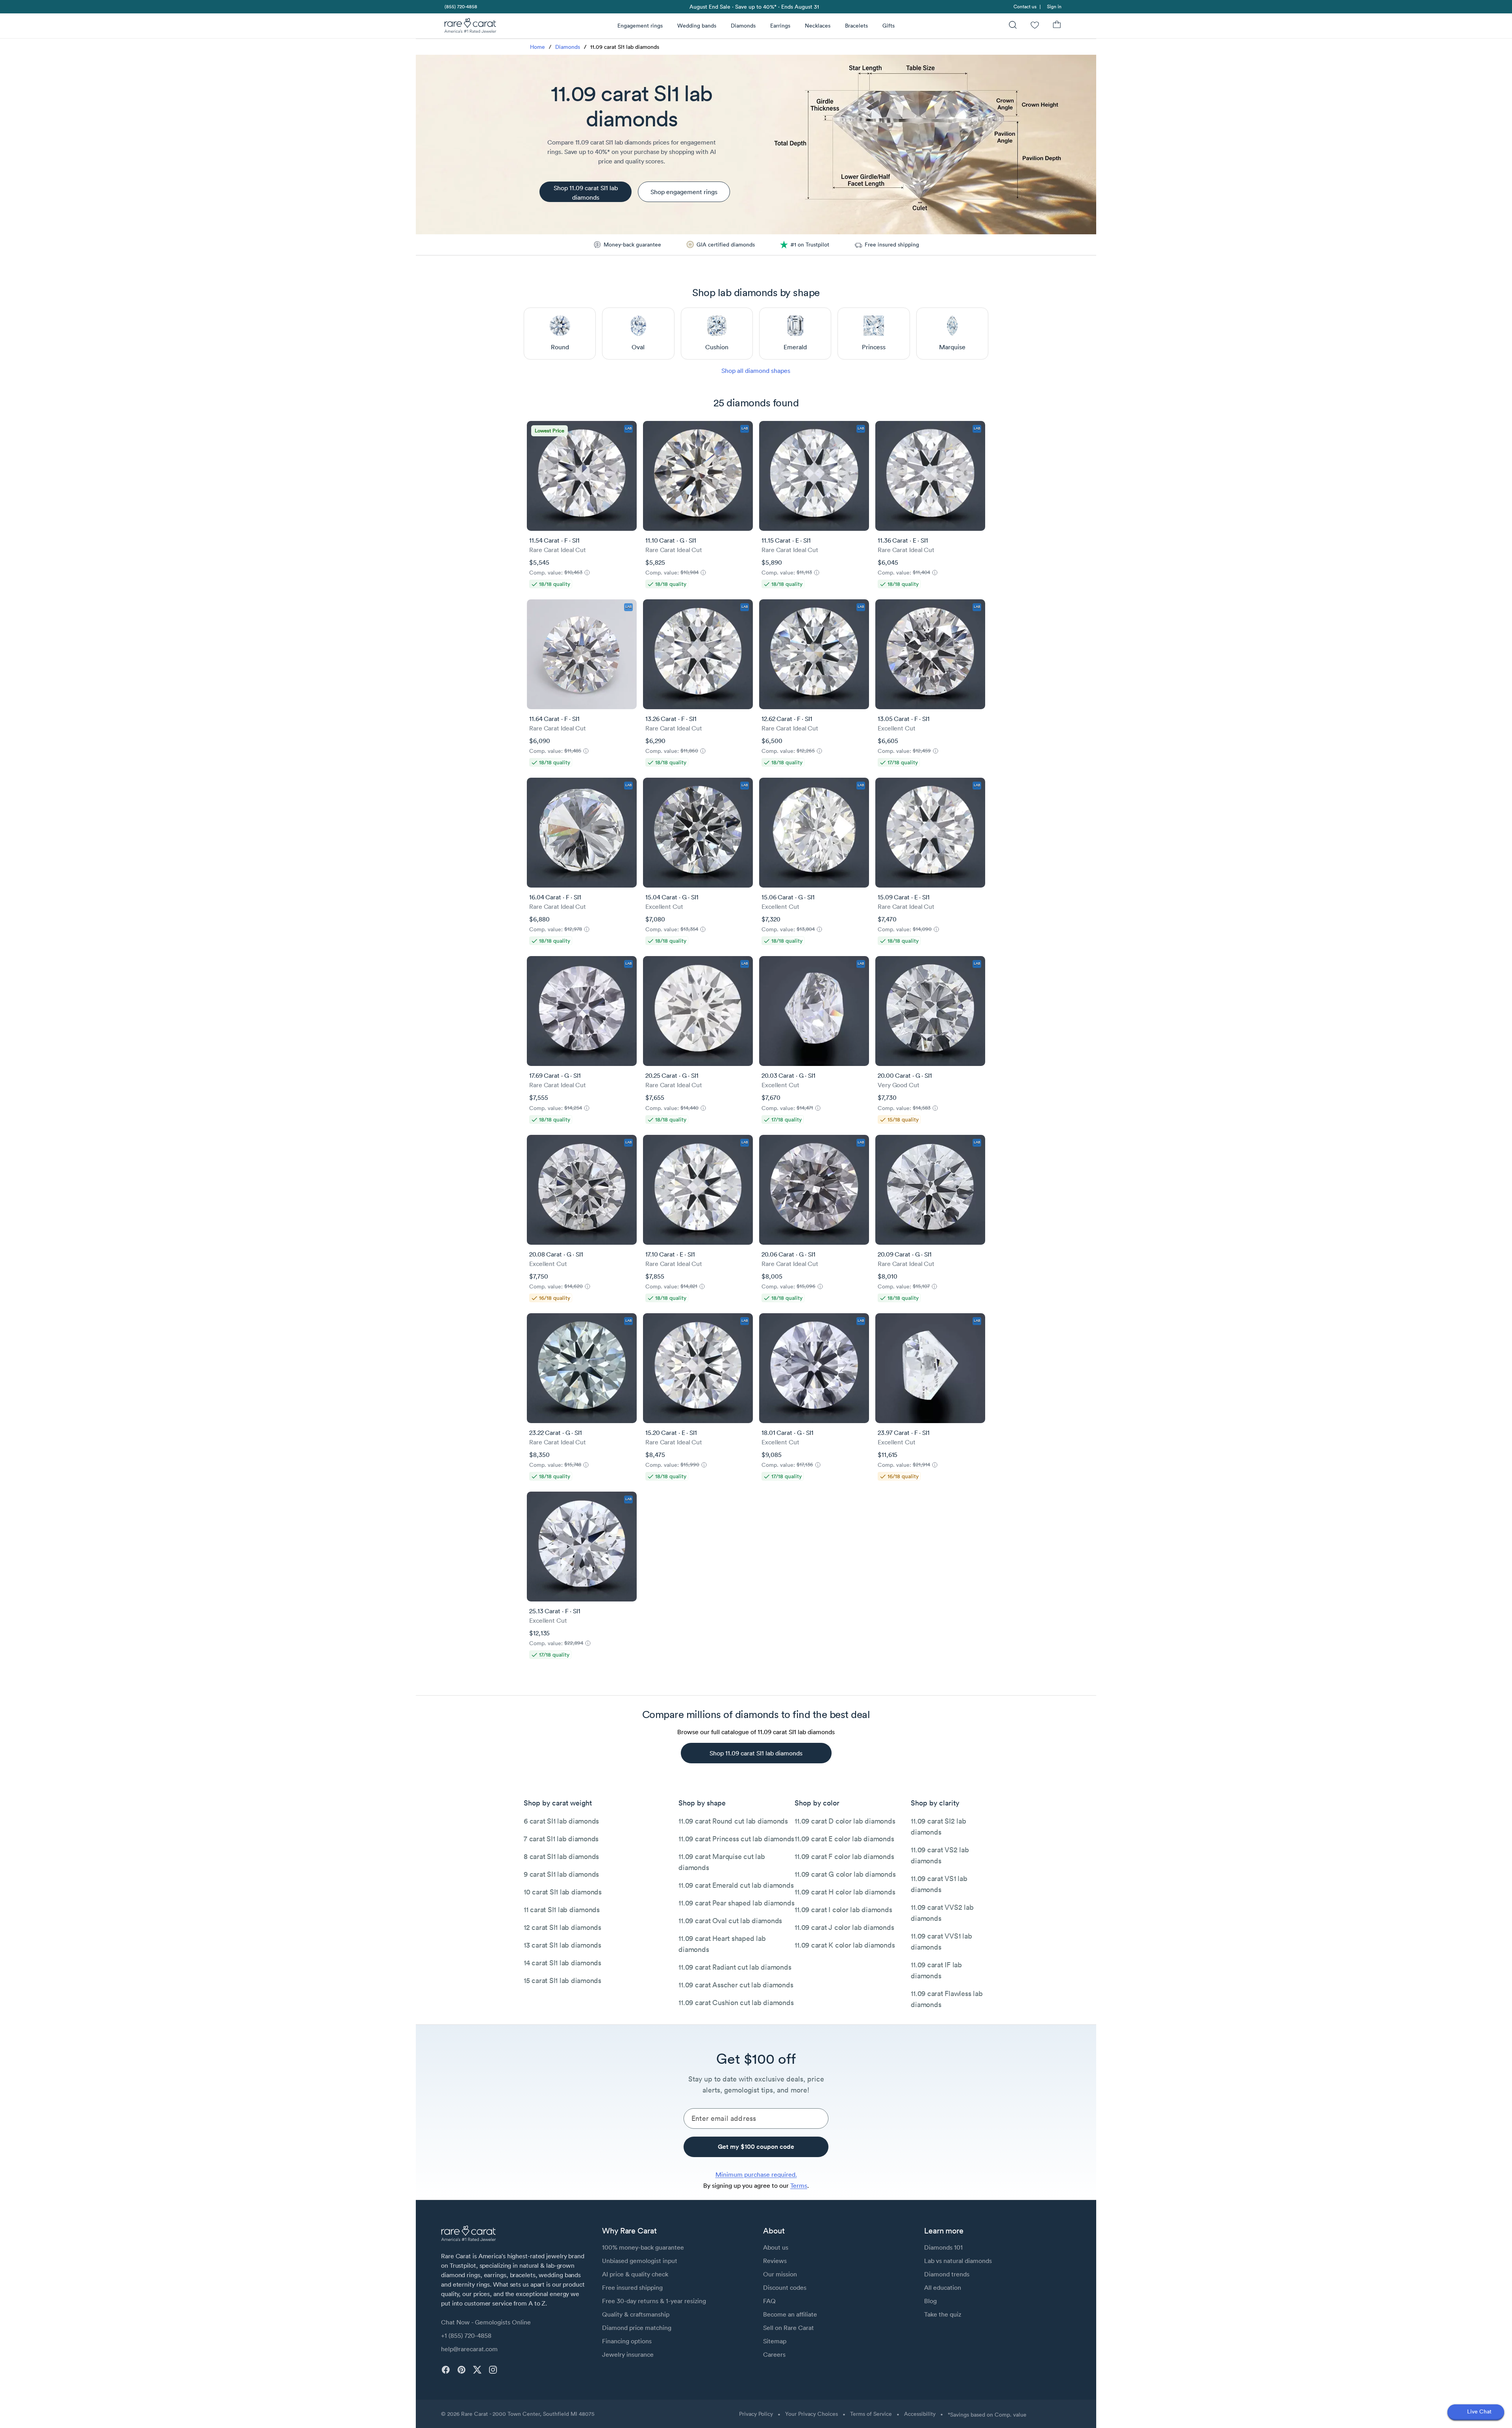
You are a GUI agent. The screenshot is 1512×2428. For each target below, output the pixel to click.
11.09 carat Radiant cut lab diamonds (735, 1967)
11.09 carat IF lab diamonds (936, 1970)
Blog (930, 2301)
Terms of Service (871, 2414)
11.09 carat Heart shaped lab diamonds (722, 1944)
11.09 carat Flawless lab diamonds (947, 1999)
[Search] (1013, 26)
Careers (774, 2354)
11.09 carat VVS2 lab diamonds (942, 1913)
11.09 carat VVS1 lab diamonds (941, 1941)
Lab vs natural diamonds (958, 2261)
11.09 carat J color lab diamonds (844, 1927)
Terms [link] (799, 2185)
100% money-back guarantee (643, 2247)
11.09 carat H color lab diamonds (845, 1892)
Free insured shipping (632, 2287)
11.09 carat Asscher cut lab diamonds (736, 1985)
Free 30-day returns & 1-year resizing (654, 2301)
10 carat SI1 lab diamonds (563, 1892)
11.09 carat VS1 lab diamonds (939, 1884)
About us (776, 2247)
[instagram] (493, 2370)
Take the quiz (943, 2314)
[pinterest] (461, 2370)
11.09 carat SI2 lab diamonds (938, 1827)
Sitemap (775, 2341)
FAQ (769, 2301)
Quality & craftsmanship (636, 2314)
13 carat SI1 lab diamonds (562, 1945)
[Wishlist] (1035, 26)
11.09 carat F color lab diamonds (844, 1856)
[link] (460, 6)
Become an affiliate (790, 2314)
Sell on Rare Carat (788, 2328)
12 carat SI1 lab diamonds (562, 1927)
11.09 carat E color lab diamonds (844, 1839)
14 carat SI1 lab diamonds (562, 1963)
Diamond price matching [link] (637, 2328)
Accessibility (920, 2414)
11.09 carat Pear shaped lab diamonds (736, 1903)
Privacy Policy (756, 2414)
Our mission (780, 2274)
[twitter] (477, 2370)
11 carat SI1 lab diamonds (562, 1910)
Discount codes (785, 2287)
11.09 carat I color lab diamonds (843, 1910)
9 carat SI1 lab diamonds (561, 1874)
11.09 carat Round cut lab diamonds (733, 1821)
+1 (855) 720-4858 (466, 2335)
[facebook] (446, 2370)
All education (943, 2287)
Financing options (627, 2341)
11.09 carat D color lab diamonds (845, 1821)
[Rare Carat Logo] (471, 27)
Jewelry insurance (628, 2354)
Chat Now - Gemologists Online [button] (486, 2322)
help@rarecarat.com (469, 2349)
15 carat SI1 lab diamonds (562, 1980)
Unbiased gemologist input (640, 2261)
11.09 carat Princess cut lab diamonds (736, 1839)
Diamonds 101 (943, 2247)
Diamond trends (947, 2274)
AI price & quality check (635, 2274)
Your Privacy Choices (812, 2414)
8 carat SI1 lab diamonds (561, 1856)
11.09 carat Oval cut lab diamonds (730, 1921)
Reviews (775, 2261)
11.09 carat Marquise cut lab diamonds (722, 1862)
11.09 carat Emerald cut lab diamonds (736, 1885)
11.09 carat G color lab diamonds (845, 1874)
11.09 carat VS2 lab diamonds (940, 1855)
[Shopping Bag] (1057, 26)
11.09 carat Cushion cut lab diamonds (736, 2003)
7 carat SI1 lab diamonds (561, 1839)
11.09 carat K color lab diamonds (845, 1945)
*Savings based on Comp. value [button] (987, 2415)
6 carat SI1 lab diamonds (561, 1821)
